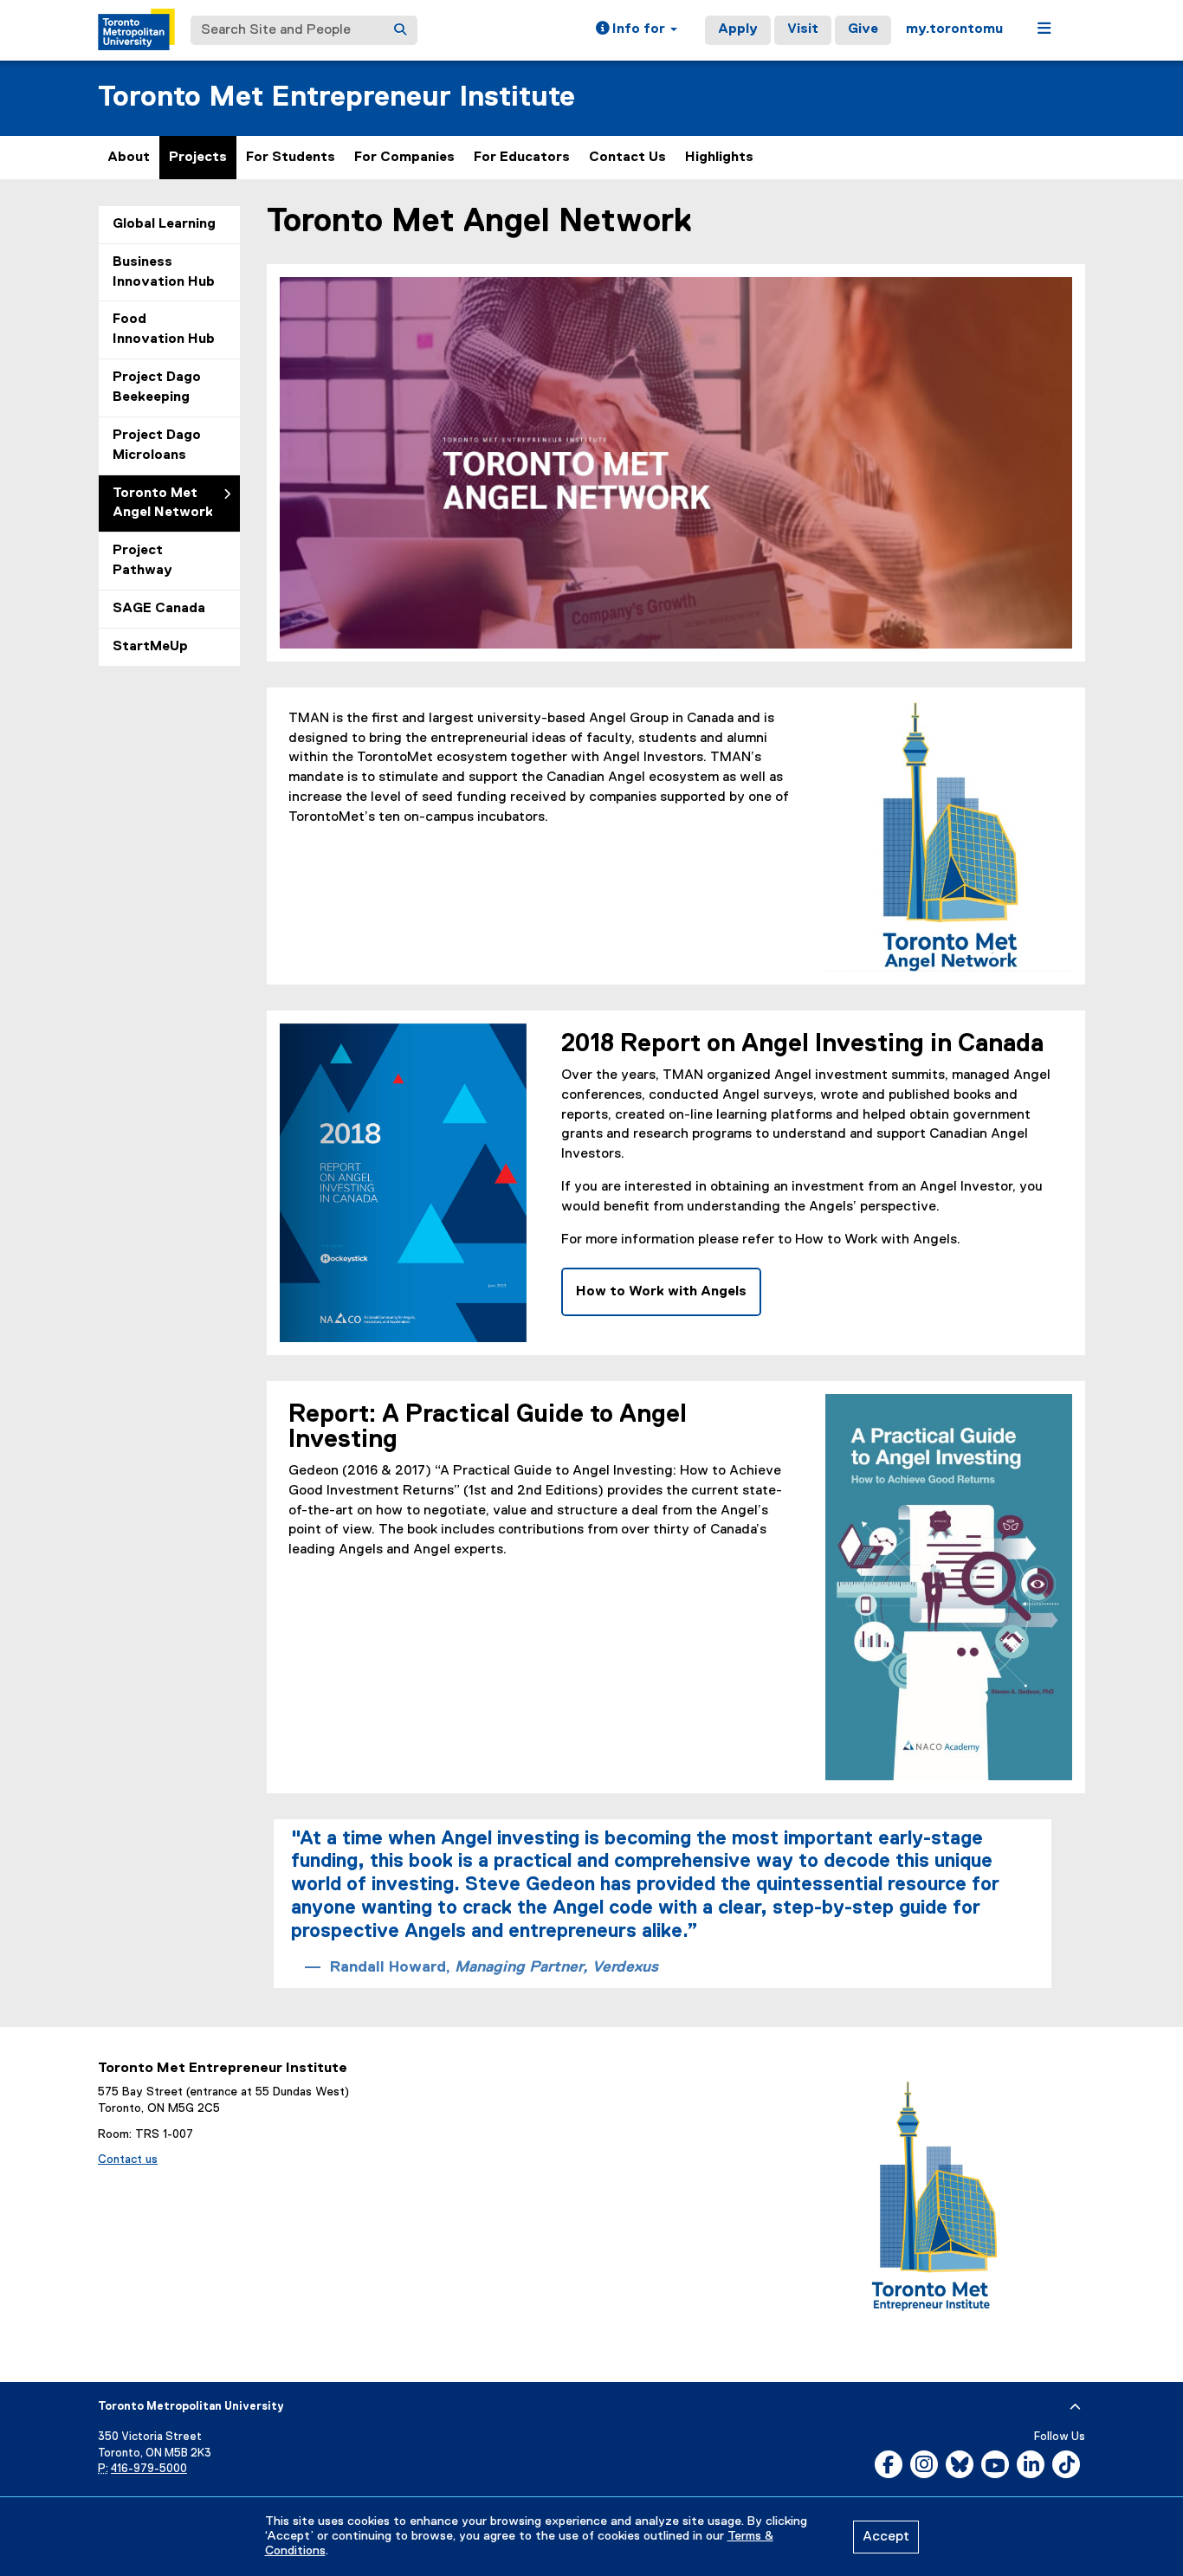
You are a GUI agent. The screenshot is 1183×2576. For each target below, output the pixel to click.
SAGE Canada (159, 609)
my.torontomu (954, 29)
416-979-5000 (149, 2469)
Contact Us (627, 158)
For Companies (404, 158)
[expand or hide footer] (1075, 2407)
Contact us (128, 2160)
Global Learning (164, 224)
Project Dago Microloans (157, 445)
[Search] (400, 30)
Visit (803, 29)
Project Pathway (142, 561)
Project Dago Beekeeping (157, 387)
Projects (198, 158)
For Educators (522, 158)
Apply (738, 29)
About (129, 158)
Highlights (719, 158)
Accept (886, 2537)
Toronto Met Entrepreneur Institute (336, 97)
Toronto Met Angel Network (163, 504)
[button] (637, 30)
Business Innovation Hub (164, 272)
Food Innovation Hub (164, 329)
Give (863, 29)
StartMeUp (150, 647)
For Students (291, 158)
